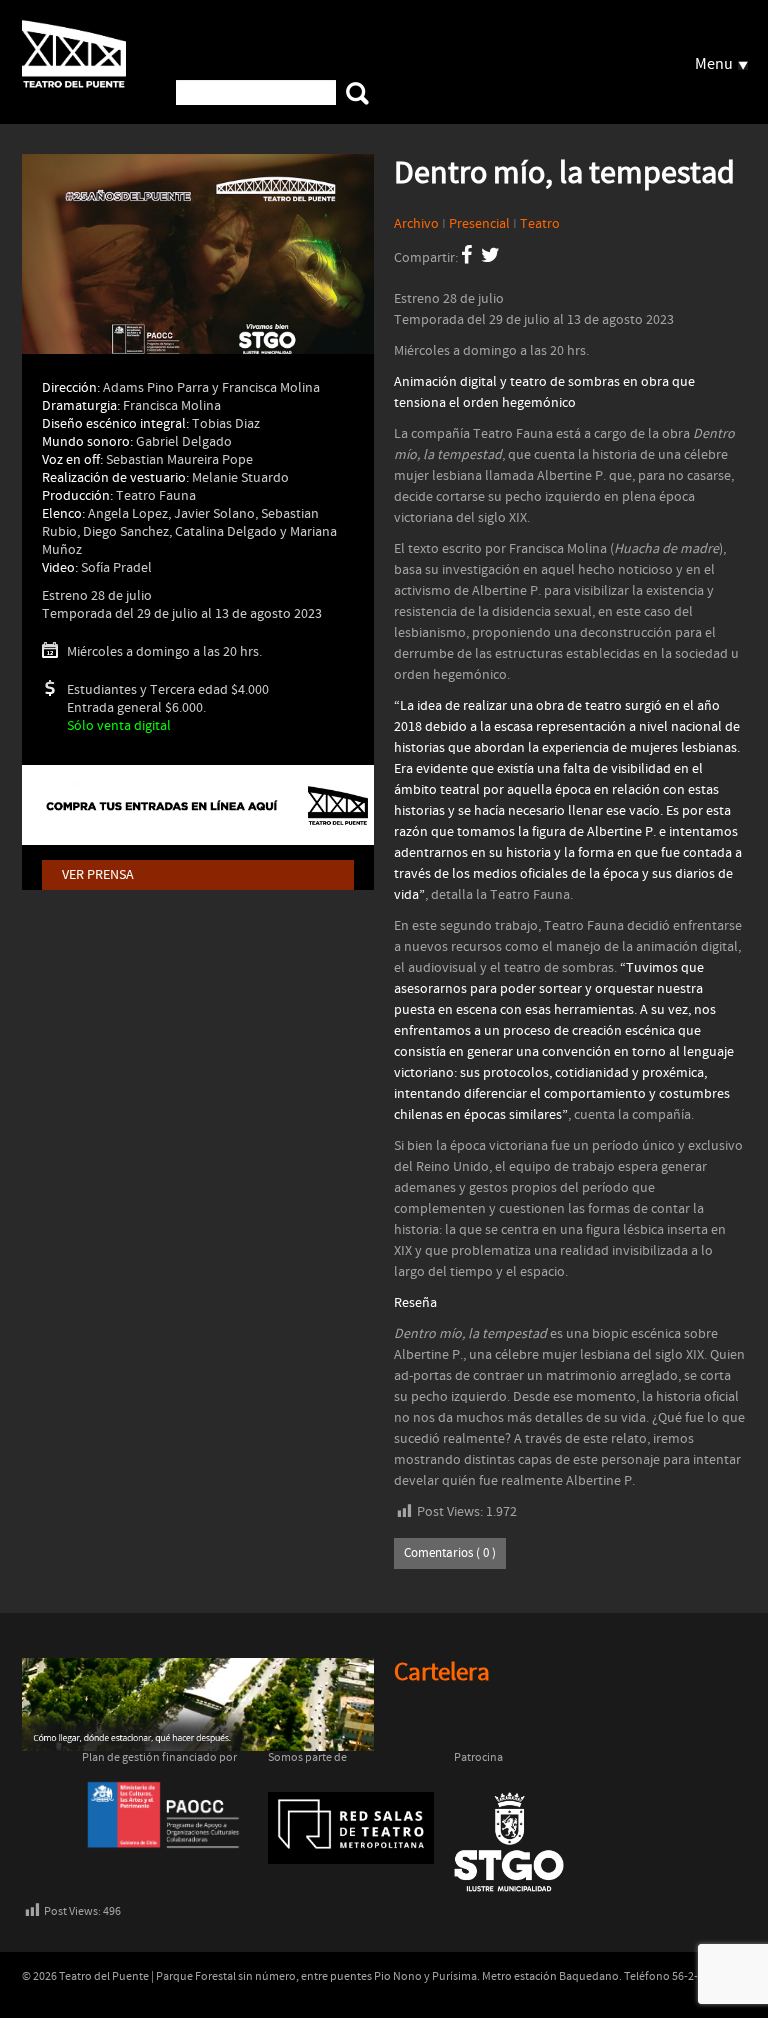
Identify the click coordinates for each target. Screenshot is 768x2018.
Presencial (479, 224)
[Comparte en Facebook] (466, 258)
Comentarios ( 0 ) (450, 1553)
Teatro (540, 224)
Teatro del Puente (74, 59)
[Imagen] (198, 265)
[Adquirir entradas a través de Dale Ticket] (198, 805)
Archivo (416, 224)
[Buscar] (357, 93)
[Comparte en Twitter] (490, 258)
